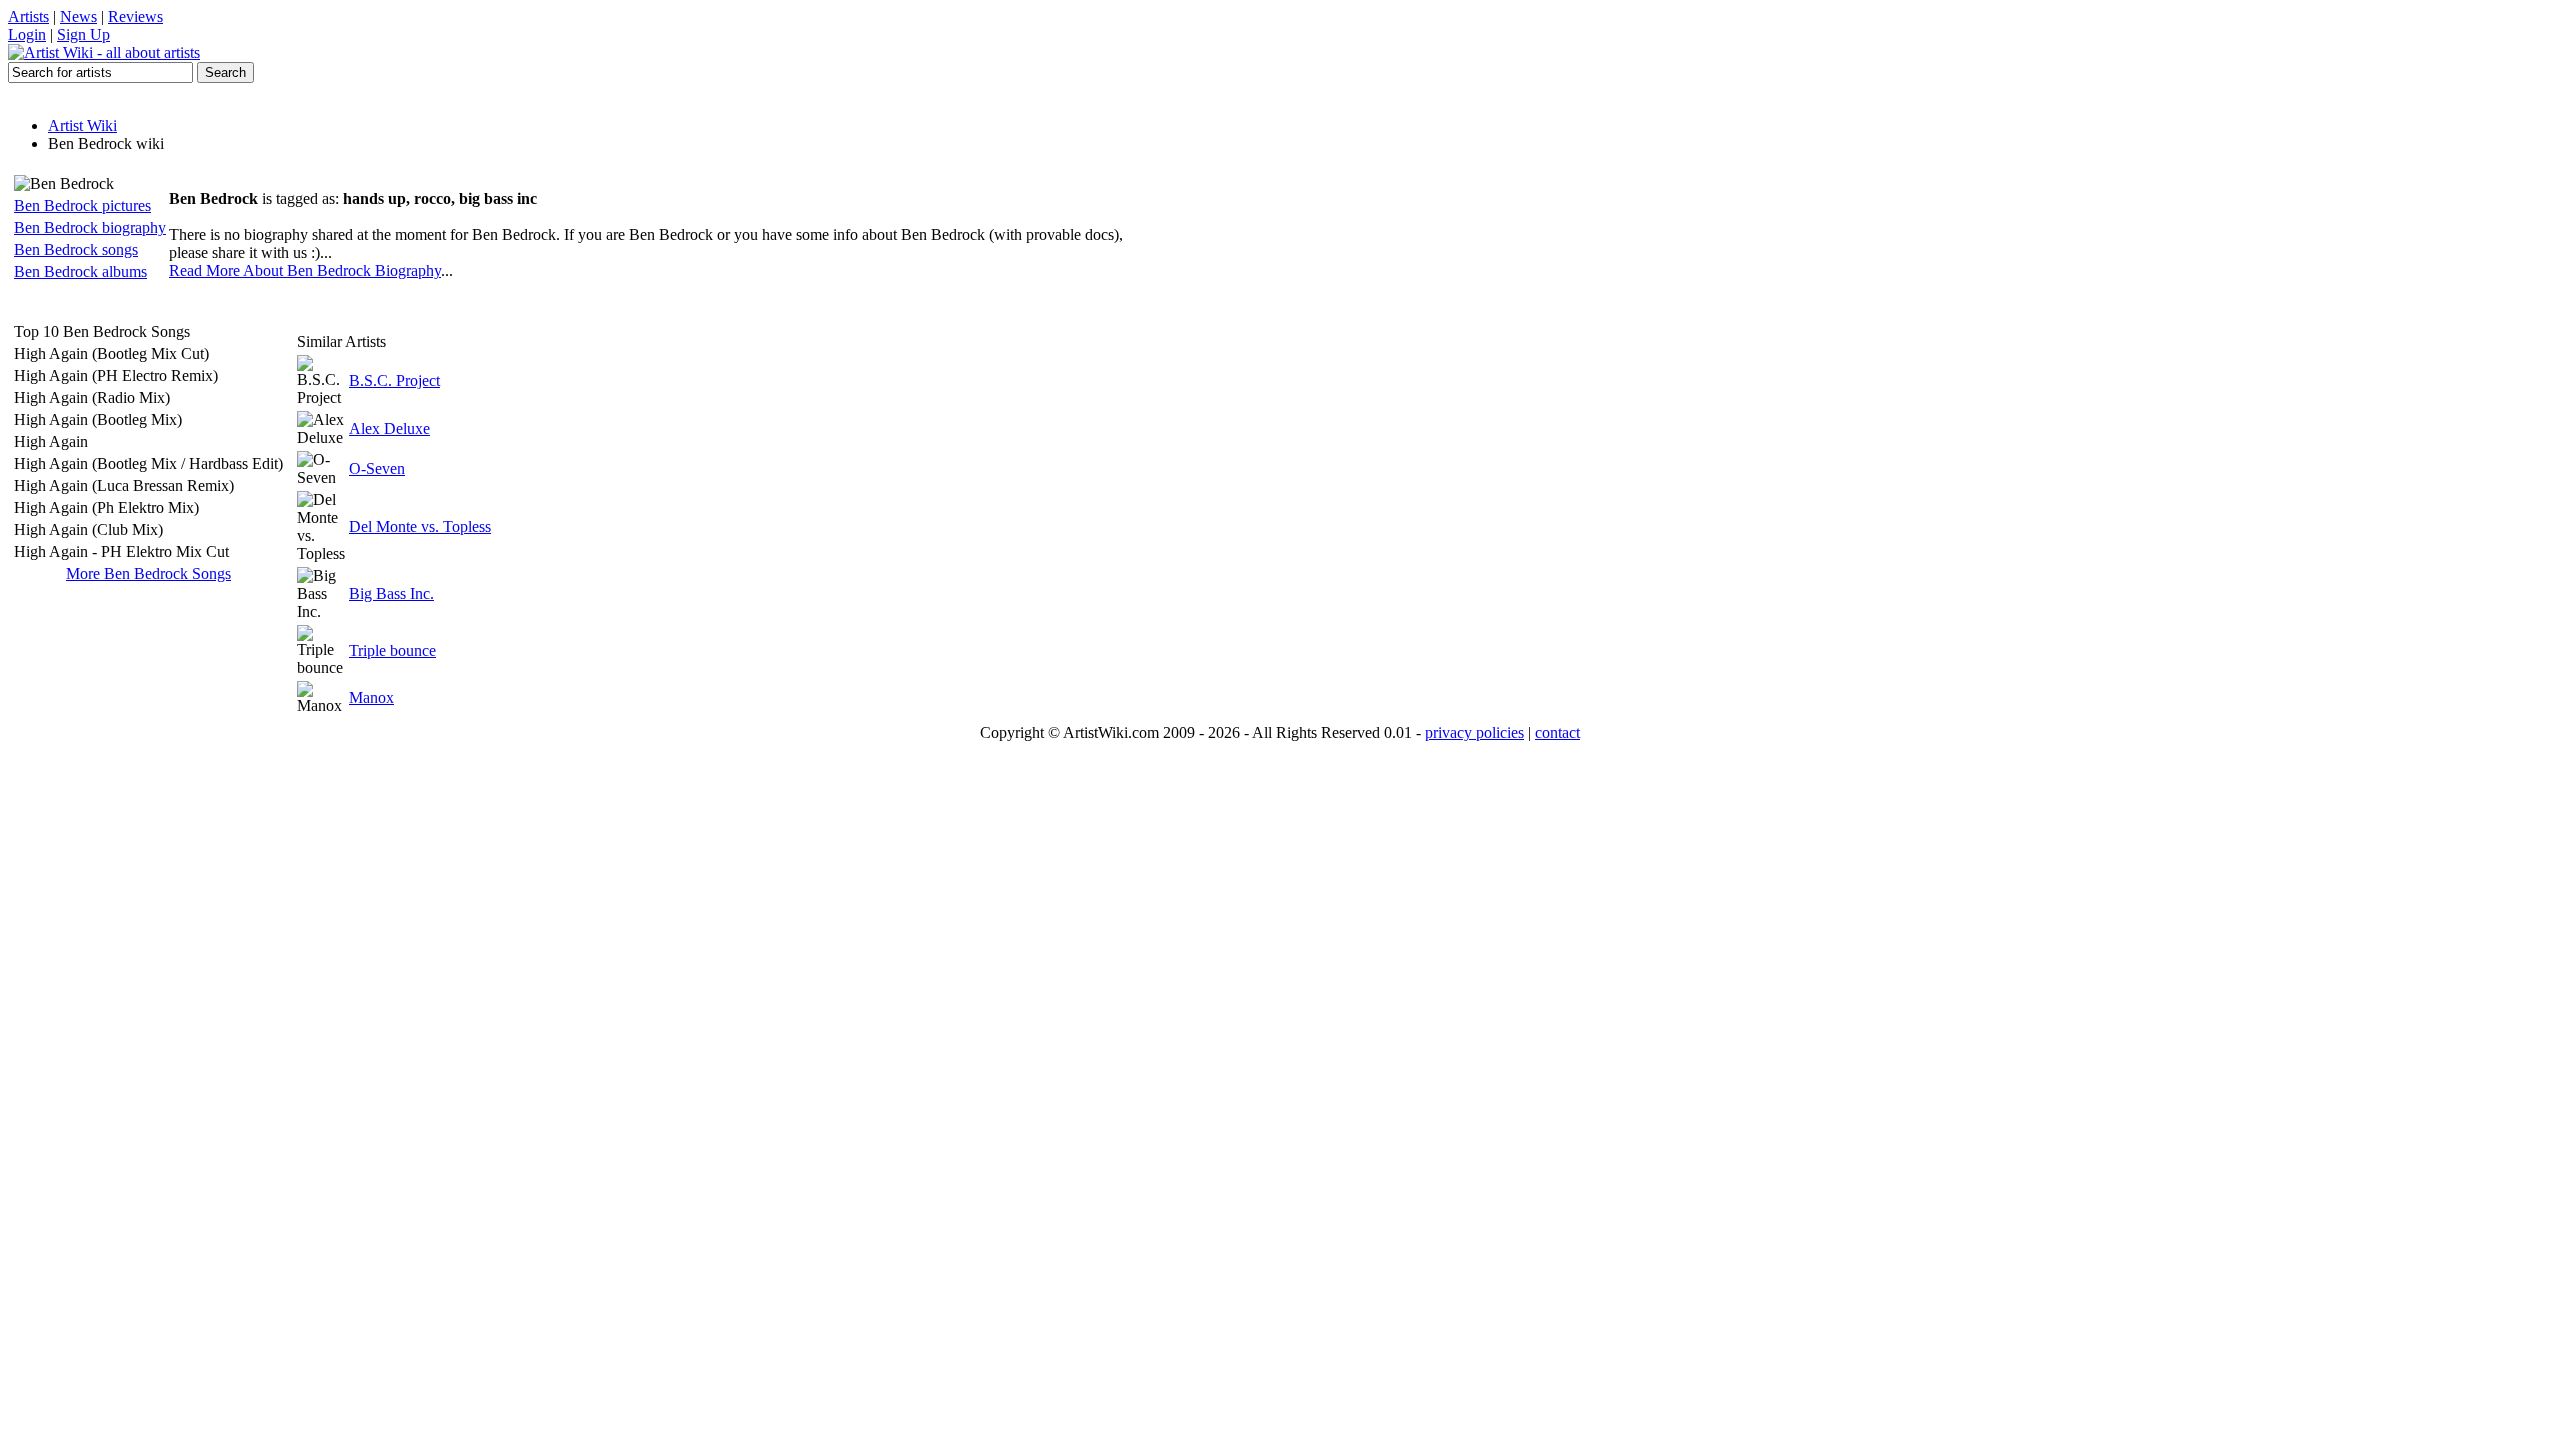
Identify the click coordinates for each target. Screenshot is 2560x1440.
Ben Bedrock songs (76, 249)
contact (1557, 732)
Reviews (135, 16)
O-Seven (377, 468)
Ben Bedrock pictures (82, 205)
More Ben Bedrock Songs (148, 573)
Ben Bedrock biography (90, 227)
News (78, 16)
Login (27, 34)
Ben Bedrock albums (80, 271)
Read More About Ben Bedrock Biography (305, 270)
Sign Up (83, 34)
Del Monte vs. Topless (420, 526)
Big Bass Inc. (391, 593)
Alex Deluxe (389, 428)
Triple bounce (392, 650)
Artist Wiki (82, 125)
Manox (371, 697)
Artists (28, 16)
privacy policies (1474, 732)
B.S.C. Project (394, 380)
